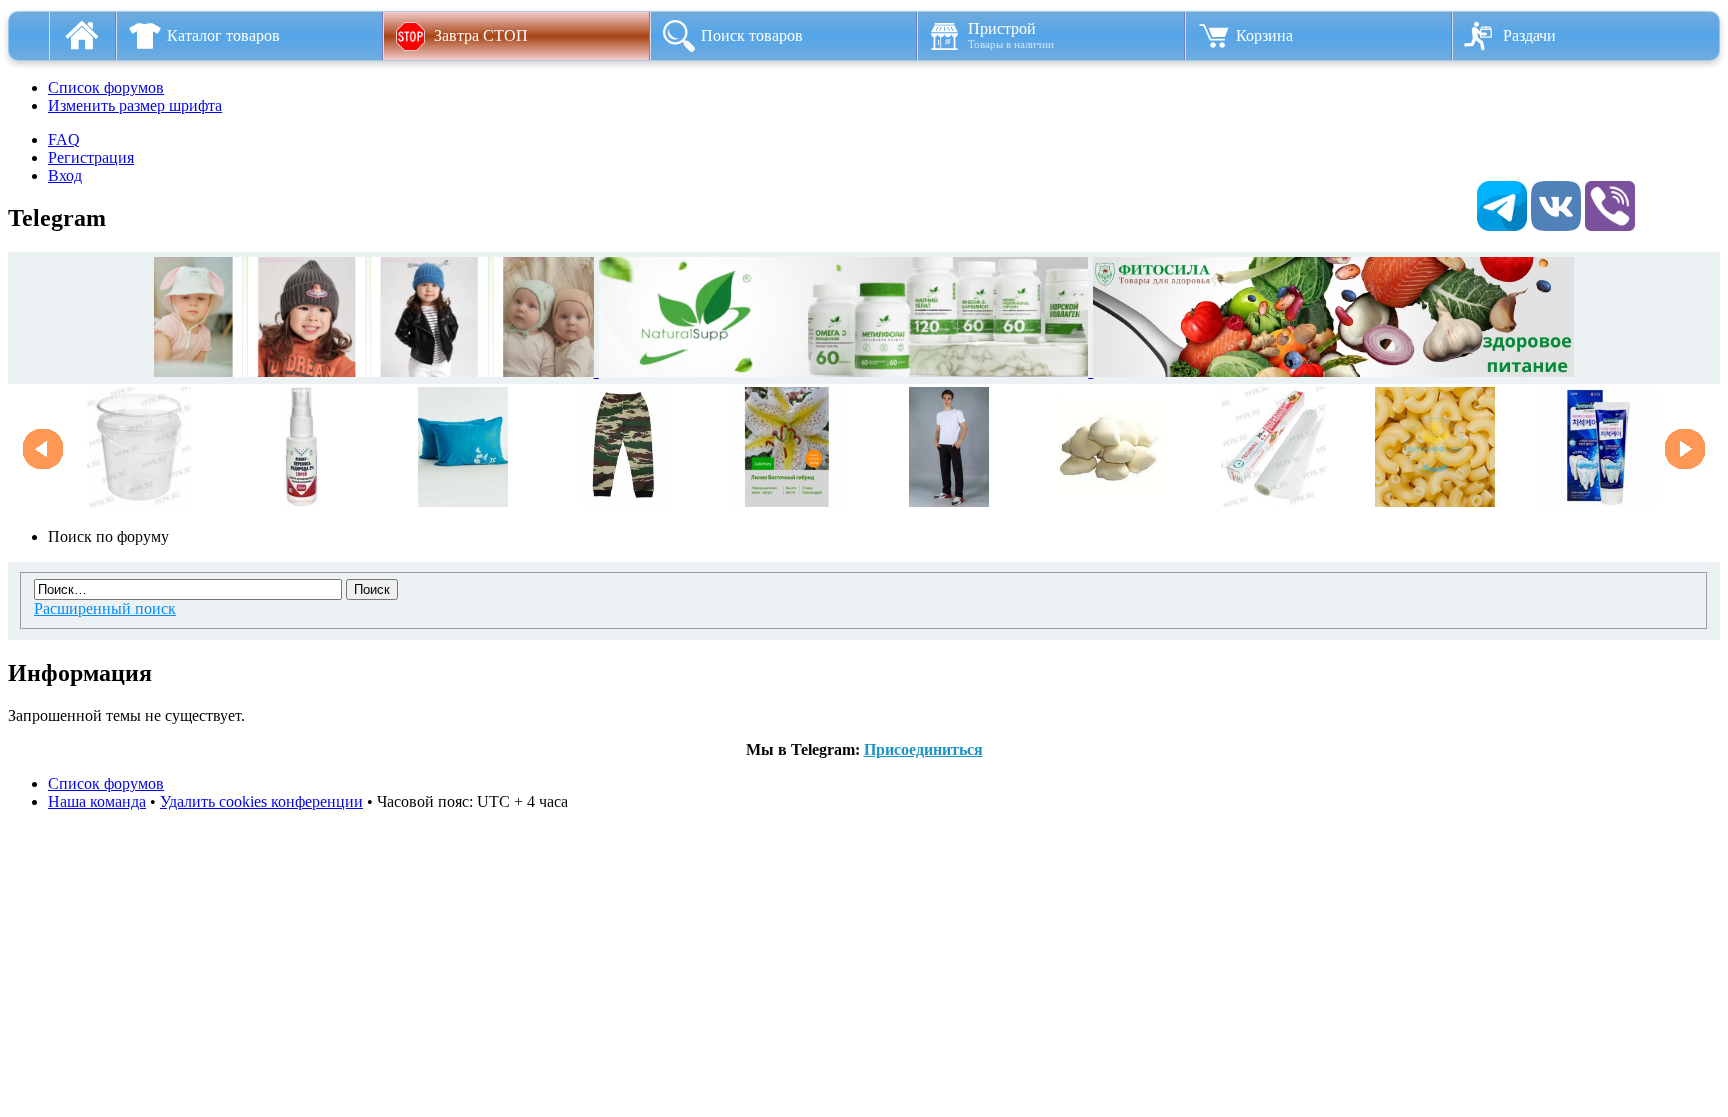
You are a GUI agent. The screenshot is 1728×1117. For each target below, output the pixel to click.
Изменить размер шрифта (135, 105)
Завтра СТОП (481, 35)
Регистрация (91, 157)
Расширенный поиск (105, 608)
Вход (65, 175)
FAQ (64, 139)
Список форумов (106, 87)
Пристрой (1011, 35)
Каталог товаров (223, 35)
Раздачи (1529, 35)
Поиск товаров (752, 35)
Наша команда (97, 801)
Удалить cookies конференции (261, 801)
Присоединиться (923, 749)
